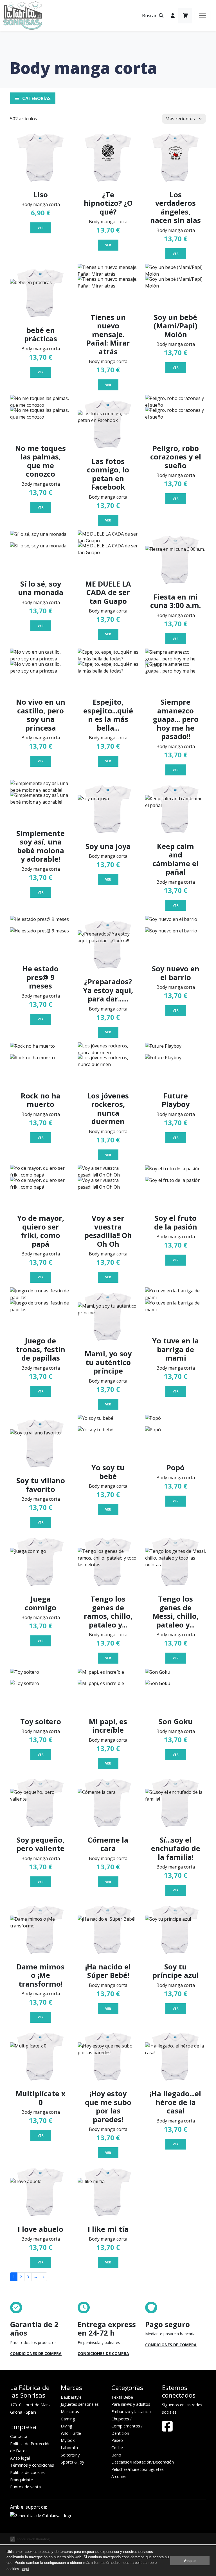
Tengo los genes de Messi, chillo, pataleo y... (175, 1612)
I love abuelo (40, 2229)
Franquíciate (22, 2480)
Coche (117, 2448)
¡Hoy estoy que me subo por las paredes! (108, 2106)
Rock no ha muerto (41, 1100)
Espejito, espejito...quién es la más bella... (108, 715)
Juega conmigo (40, 1603)
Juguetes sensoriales (80, 2404)
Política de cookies (27, 2472)
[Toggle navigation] (202, 16)
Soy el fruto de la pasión (176, 1222)
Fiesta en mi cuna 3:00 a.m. (175, 601)
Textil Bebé (122, 2397)
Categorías (36, 98)
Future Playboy (176, 1100)
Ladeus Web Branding (33, 2539)
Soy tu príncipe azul (176, 1971)
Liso (41, 194)
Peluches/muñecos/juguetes (138, 2469)
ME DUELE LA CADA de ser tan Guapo (108, 592)
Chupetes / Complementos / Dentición (127, 2426)
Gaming (68, 2419)
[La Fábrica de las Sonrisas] (23, 16)
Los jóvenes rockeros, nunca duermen (108, 1108)
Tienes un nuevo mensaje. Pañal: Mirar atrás (108, 334)
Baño (116, 2455)
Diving (67, 2426)
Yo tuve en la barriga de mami (175, 1349)
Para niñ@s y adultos (131, 2404)
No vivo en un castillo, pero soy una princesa (41, 715)
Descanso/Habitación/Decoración (143, 2462)
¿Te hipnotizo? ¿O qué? (108, 203)
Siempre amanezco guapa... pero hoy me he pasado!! (176, 719)
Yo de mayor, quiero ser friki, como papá (41, 1231)
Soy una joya (108, 846)
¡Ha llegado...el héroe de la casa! (175, 2102)
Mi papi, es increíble (108, 1726)
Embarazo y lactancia (131, 2412)
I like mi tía (108, 2229)
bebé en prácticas (41, 334)
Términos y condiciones (32, 2465)
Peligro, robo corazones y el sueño (176, 457)
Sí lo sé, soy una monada (41, 588)
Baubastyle (71, 2397)
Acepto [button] (190, 2561)
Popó (175, 1467)
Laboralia (69, 2448)
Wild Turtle (71, 2433)
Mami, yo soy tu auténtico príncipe (108, 1362)
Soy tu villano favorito (41, 1485)
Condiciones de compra (36, 2353)
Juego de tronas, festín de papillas (41, 1349)
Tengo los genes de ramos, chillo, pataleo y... (108, 1612)
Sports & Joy (72, 2462)
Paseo (117, 2440)
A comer (119, 2476)
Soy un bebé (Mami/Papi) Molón (175, 326)
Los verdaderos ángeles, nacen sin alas (175, 207)
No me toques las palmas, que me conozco (40, 461)
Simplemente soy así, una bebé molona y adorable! (40, 846)
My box (68, 2440)
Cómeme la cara (108, 1844)
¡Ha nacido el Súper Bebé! (108, 1971)
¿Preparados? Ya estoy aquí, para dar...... (108, 990)
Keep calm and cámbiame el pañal (175, 859)
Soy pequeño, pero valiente (40, 1844)
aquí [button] (26, 2569)
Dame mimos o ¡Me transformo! (40, 1975)
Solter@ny (70, 2455)
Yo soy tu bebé (108, 1472)
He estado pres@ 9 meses (40, 977)
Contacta (19, 2436)
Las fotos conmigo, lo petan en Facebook (108, 474)
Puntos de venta (25, 2487)
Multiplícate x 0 (40, 2098)
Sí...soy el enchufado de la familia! (176, 1848)
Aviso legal (20, 2458)
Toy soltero (41, 1721)
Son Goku (176, 1721)
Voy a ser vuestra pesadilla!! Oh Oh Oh (108, 1231)
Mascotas (70, 2412)
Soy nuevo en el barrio (176, 973)
